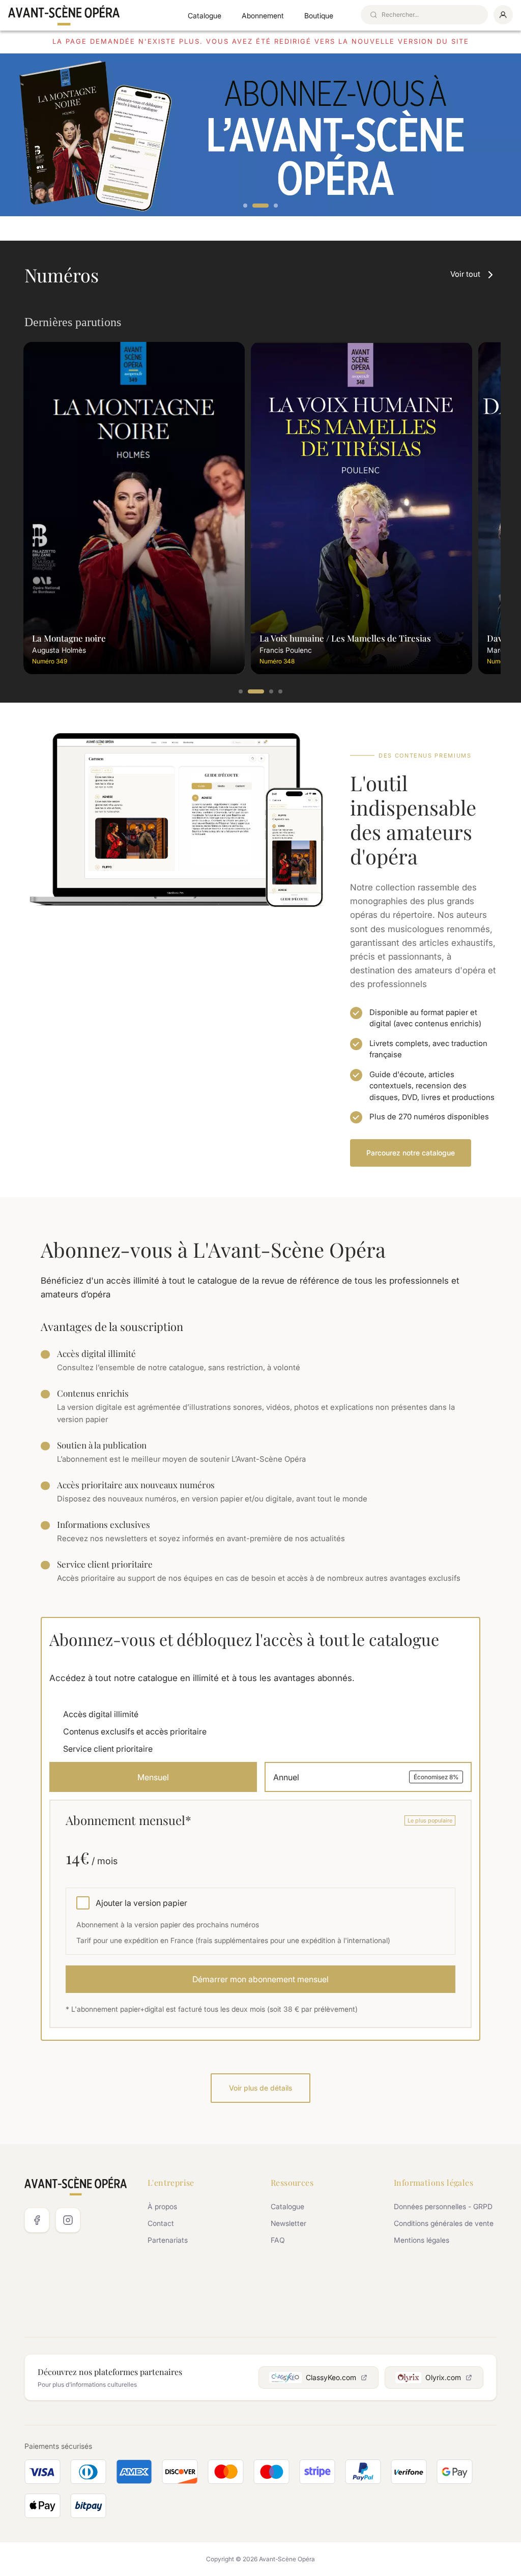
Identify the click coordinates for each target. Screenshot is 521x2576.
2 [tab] (260, 206)
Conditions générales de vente (444, 2223)
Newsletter (288, 2223)
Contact (161, 2223)
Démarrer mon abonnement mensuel (260, 1979)
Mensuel (153, 1777)
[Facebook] (37, 2220)
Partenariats (168, 2240)
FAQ (278, 2240)
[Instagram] (68, 2220)
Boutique (319, 16)
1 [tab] (246, 206)
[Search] (373, 15)
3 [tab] (276, 206)
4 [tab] (281, 692)
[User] (503, 15)
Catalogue (205, 16)
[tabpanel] (260, 135)
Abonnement (263, 16)
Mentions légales (422, 2240)
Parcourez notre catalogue (411, 1153)
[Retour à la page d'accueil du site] (64, 15)
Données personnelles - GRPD (443, 2206)
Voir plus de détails (260, 2088)
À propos (162, 2206)
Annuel (366, 1777)
